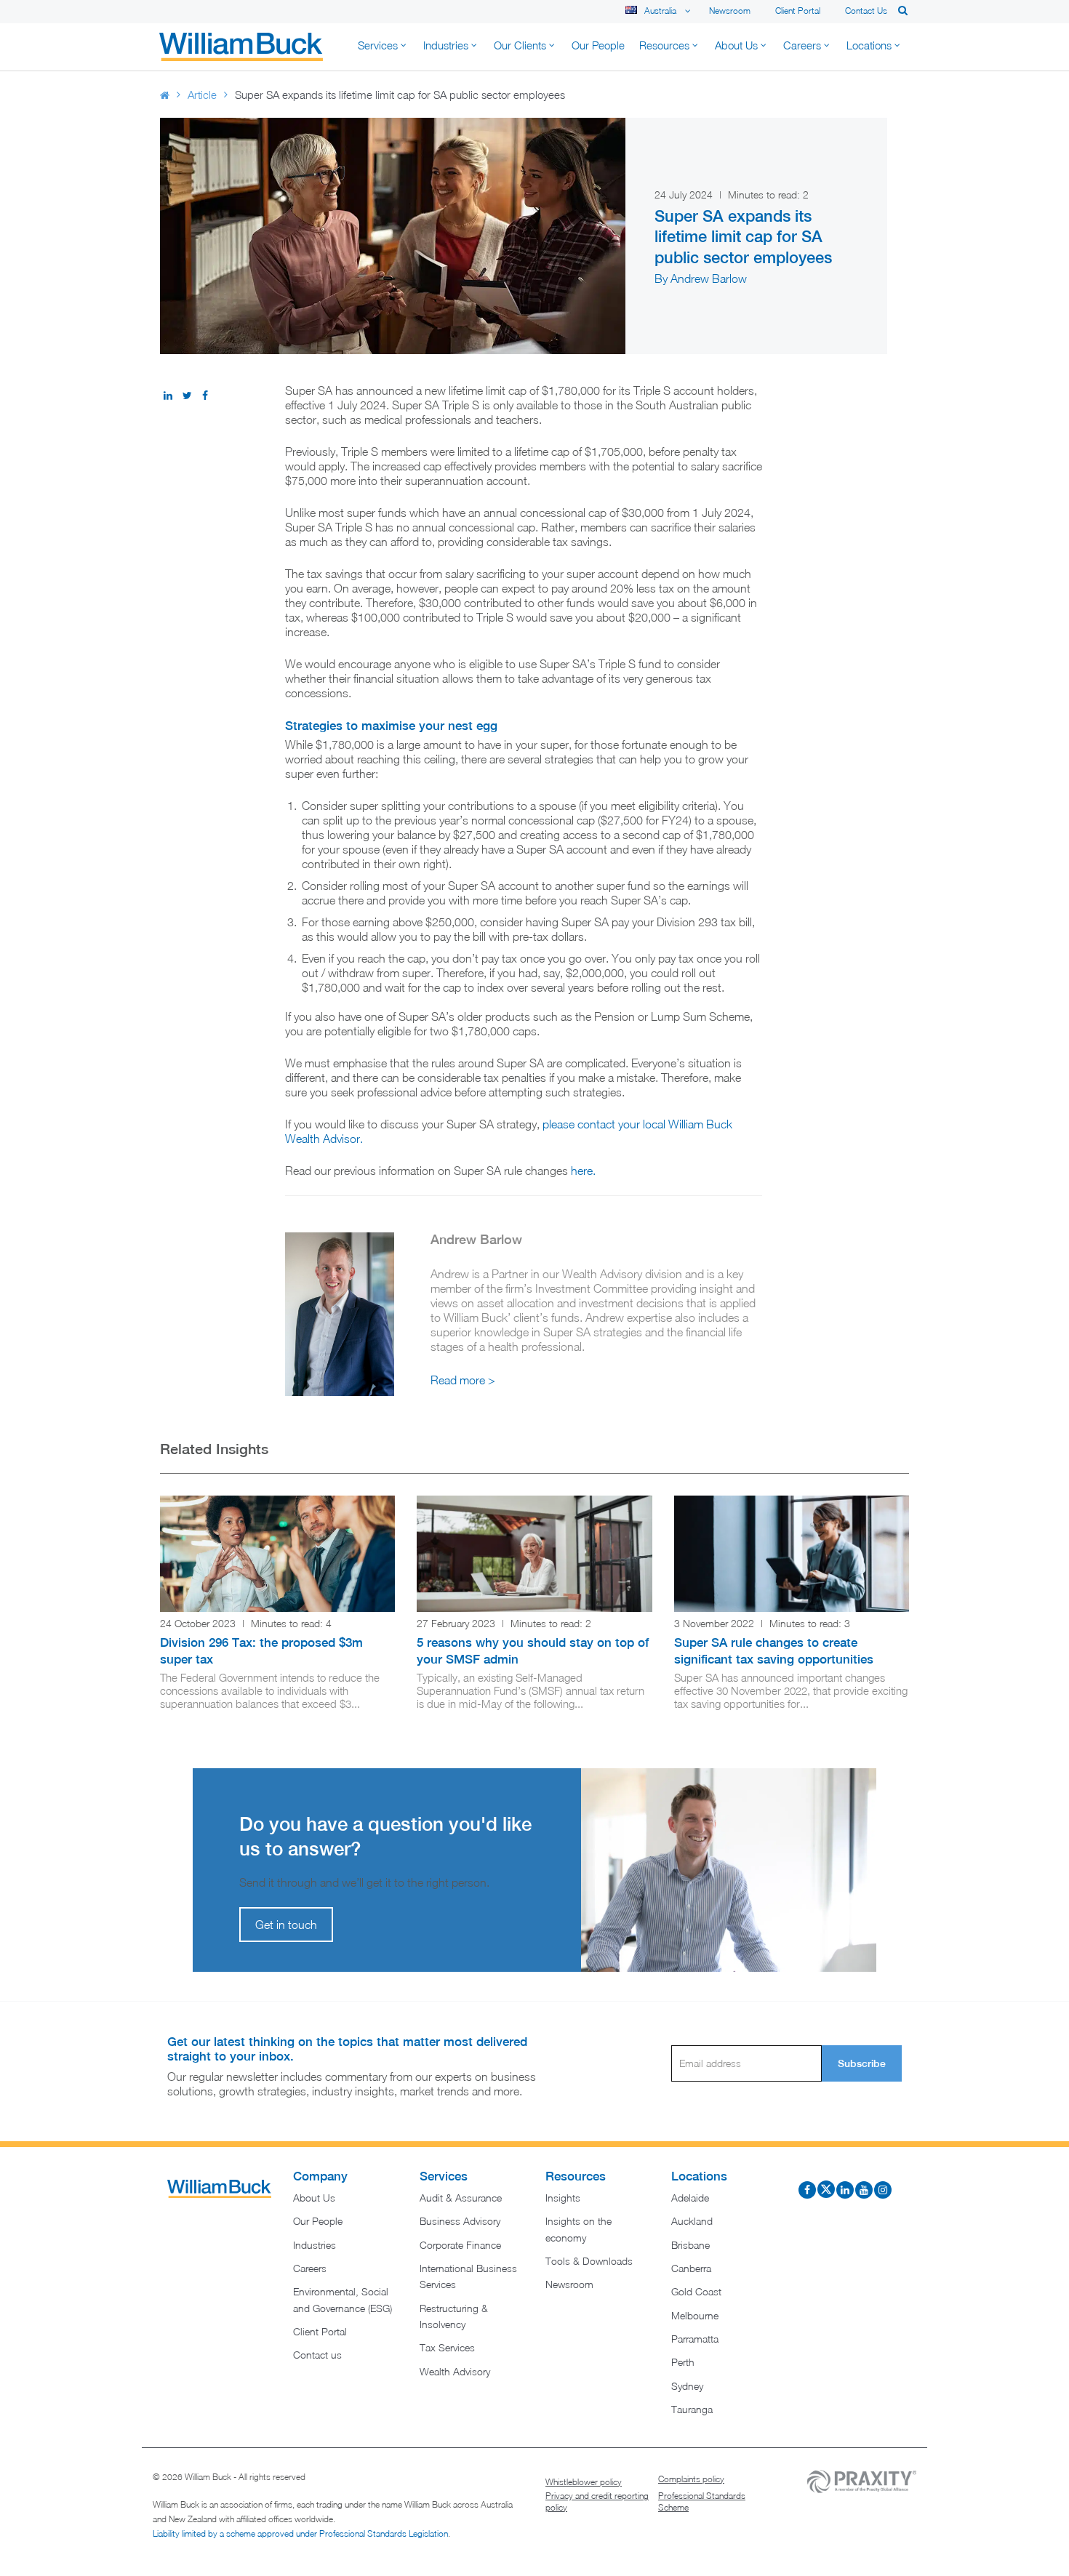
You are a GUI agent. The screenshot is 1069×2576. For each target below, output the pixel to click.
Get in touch (286, 1925)
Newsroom (730, 11)
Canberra (691, 2268)
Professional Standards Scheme (702, 2501)
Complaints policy (691, 2479)
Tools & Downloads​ (589, 2261)
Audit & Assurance (461, 2198)
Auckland (692, 2221)
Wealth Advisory (455, 2371)
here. (583, 1171)
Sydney (687, 2386)
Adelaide (690, 2198)
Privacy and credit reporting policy (597, 2501)
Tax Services (447, 2347)
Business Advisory (460, 2221)
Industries (315, 2245)
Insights (563, 2198)
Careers (310, 2268)
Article (202, 95)
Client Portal (798, 11)
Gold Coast (696, 2291)
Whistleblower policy (584, 2482)
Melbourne (695, 2315)
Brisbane (690, 2245)
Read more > (463, 1380)
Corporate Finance (460, 2245)
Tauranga (692, 2409)
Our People (318, 2221)
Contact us (866, 11)
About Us (314, 2198)
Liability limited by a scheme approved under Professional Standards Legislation (300, 2533)
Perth (683, 2362)
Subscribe (862, 2063)
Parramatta (695, 2339)
